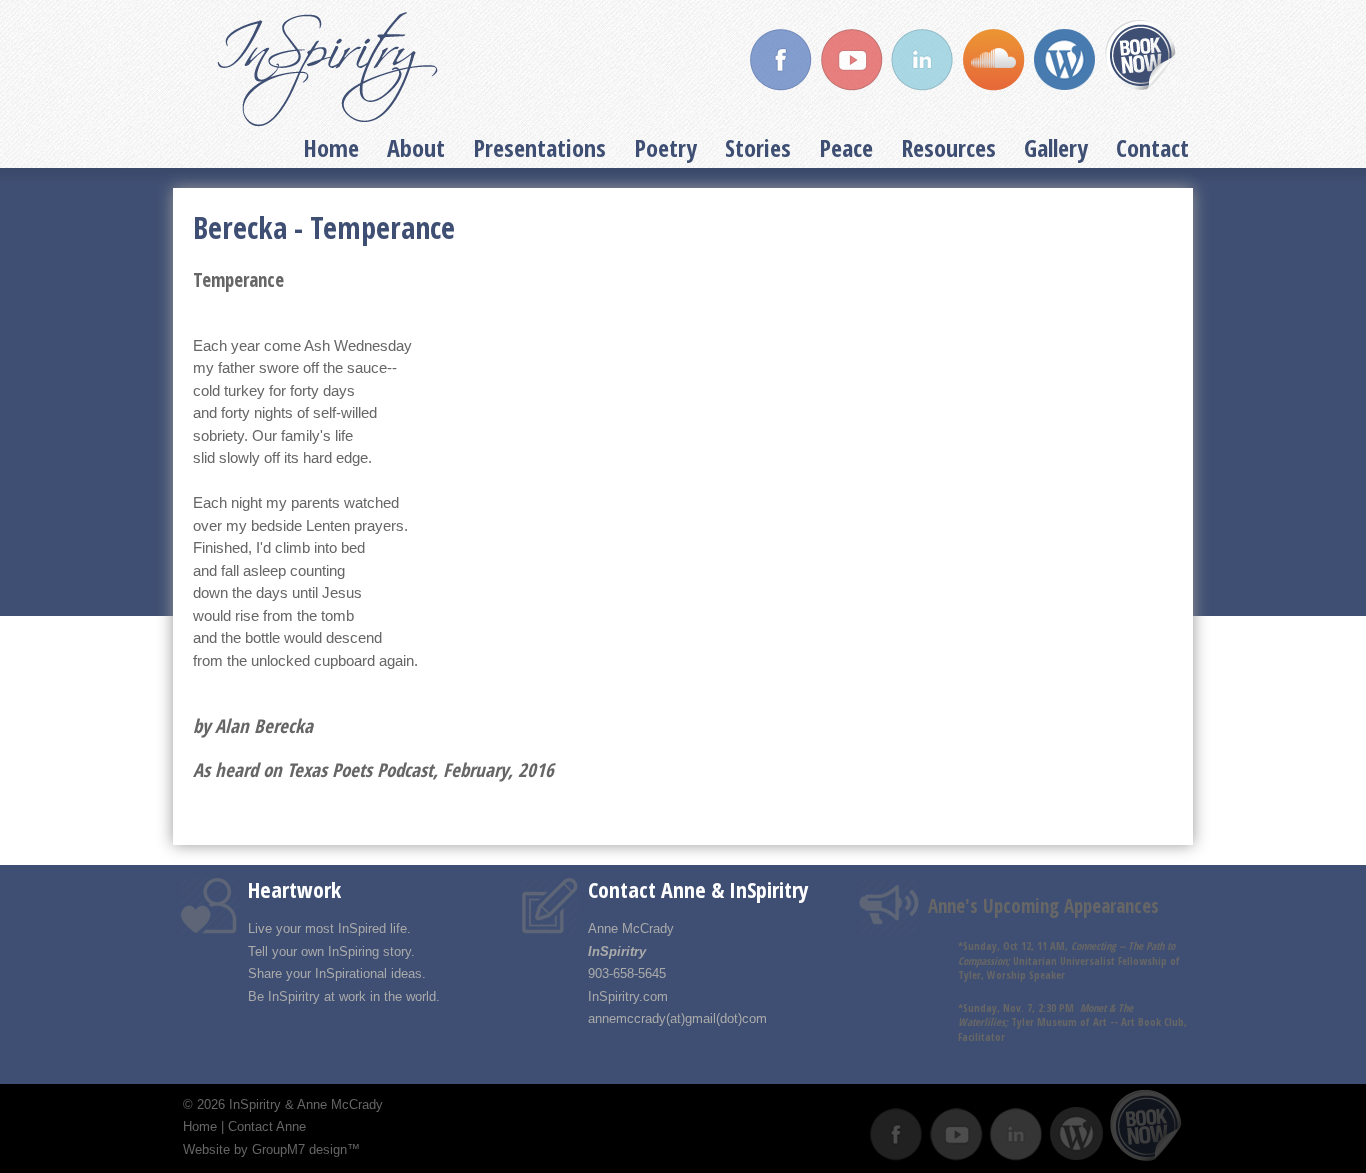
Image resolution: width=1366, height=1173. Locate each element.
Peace (846, 147)
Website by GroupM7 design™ (271, 1149)
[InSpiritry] (328, 70)
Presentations (539, 147)
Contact (1152, 147)
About (416, 147)
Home (331, 147)
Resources (948, 147)
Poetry (665, 147)
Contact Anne (267, 1126)
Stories (758, 147)
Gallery (1056, 147)
